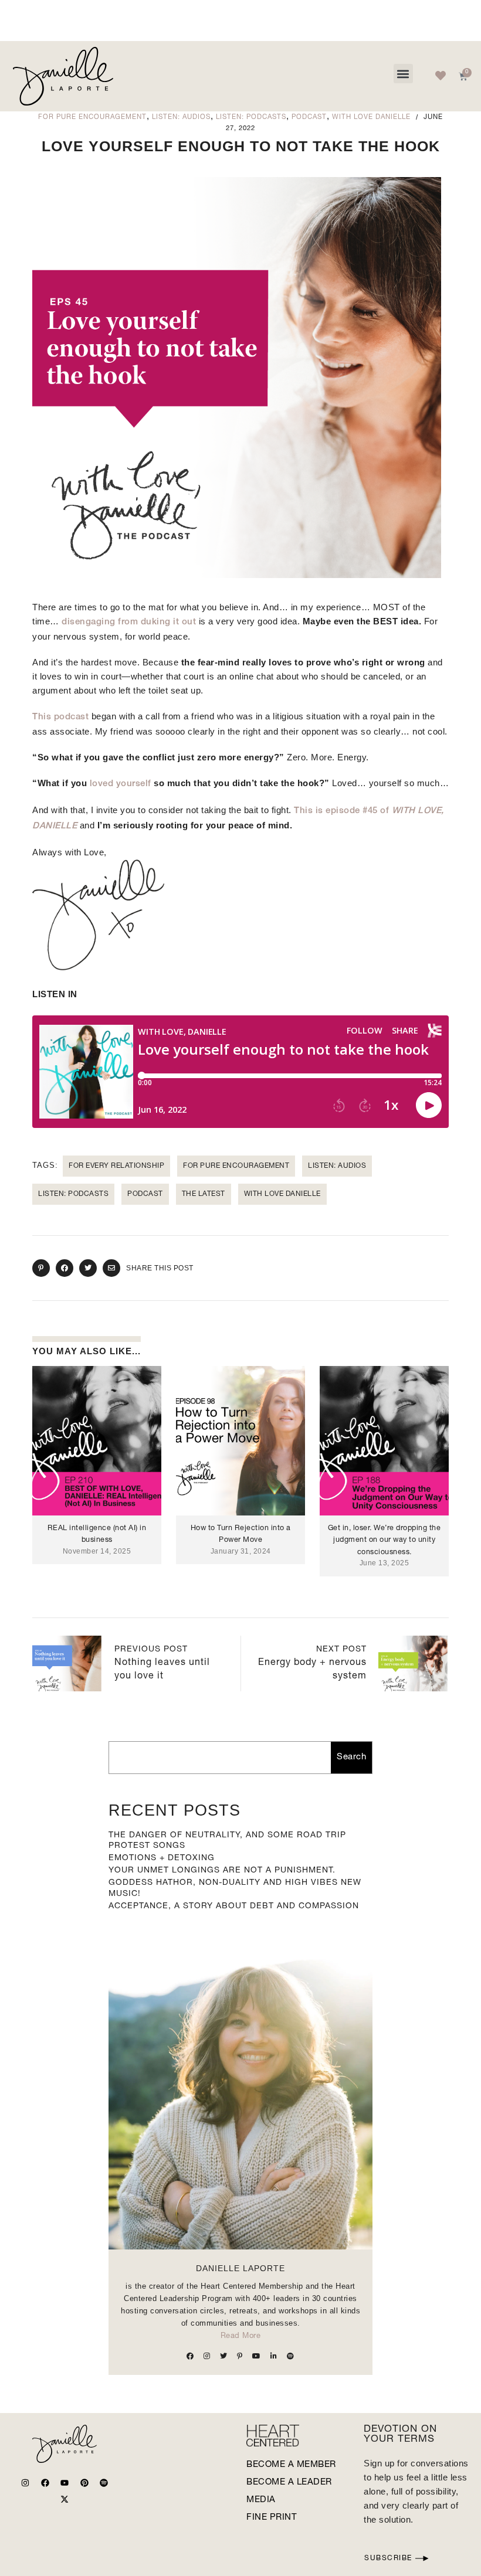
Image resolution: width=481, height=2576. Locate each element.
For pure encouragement (92, 118)
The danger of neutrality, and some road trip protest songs (227, 1841)
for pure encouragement (236, 1166)
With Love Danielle (371, 118)
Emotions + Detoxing (162, 1858)
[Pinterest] (84, 2483)
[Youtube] (65, 2483)
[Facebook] (45, 2483)
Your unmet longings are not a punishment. (222, 1871)
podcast (145, 1194)
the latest (204, 1194)
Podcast (309, 118)
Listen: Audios (181, 118)
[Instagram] (25, 2483)
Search (351, 1757)
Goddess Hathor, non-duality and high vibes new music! (235, 1888)
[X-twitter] (65, 2499)
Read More (241, 2337)
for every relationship (116, 1166)
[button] (403, 74)
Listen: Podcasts (251, 118)
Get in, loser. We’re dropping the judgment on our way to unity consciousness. (385, 1540)
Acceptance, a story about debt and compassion (234, 1906)
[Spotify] (104, 2483)
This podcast (60, 717)
